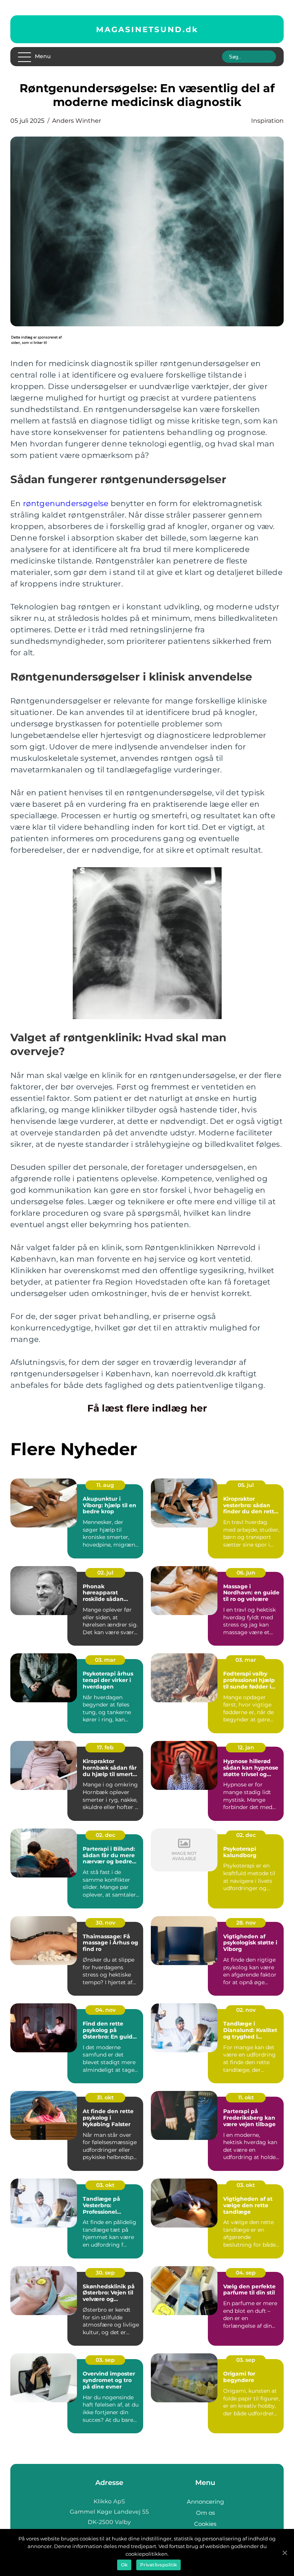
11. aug (105, 1485)
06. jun (246, 1573)
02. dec (105, 1835)
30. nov (105, 1923)
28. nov (246, 1923)
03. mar (105, 1660)
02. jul (105, 1573)
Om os (205, 2513)
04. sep (246, 2273)
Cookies (205, 2524)
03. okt (105, 2185)
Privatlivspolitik (158, 2565)
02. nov (246, 2010)
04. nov (105, 2010)
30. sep (105, 2273)
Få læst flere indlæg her (147, 1408)
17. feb (105, 1747)
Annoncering (205, 2502)
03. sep (105, 2360)
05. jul (246, 1485)
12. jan (246, 1747)
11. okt (246, 2097)
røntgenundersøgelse (66, 503)
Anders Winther (77, 121)
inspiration (267, 121)
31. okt (105, 2097)
